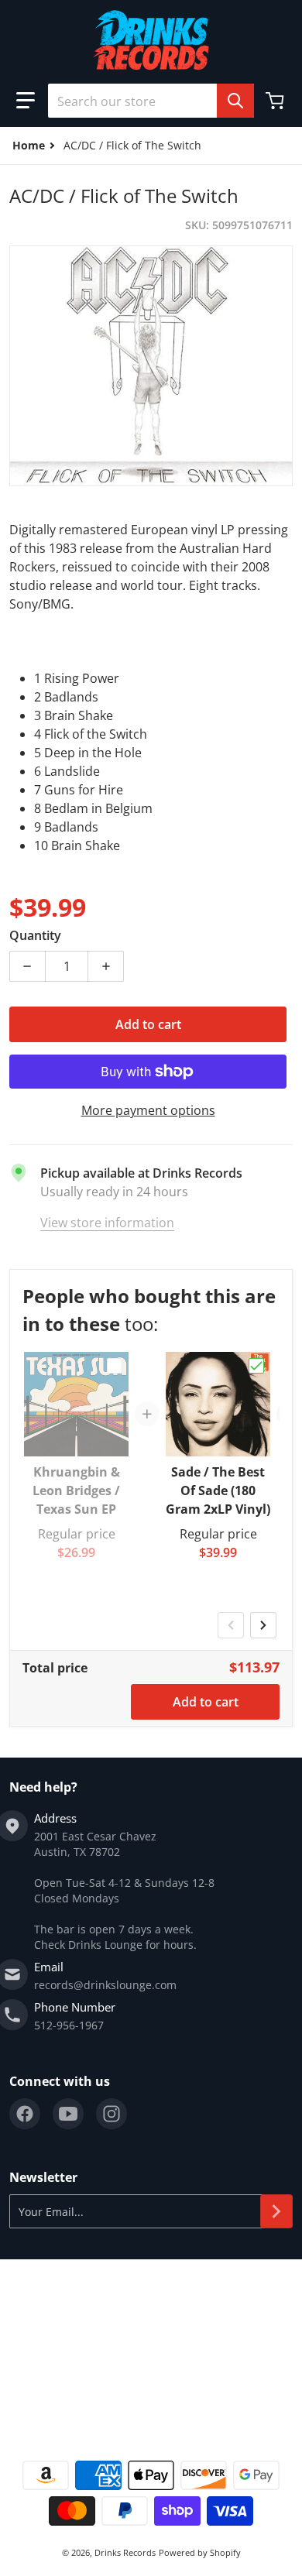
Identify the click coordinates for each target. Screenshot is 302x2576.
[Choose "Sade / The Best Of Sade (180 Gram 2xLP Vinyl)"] (256, 1366)
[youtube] (68, 2114)
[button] (26, 101)
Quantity (35, 935)
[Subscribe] (276, 2211)
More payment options (148, 1110)
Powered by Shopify (200, 2552)
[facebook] (25, 2114)
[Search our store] (235, 101)
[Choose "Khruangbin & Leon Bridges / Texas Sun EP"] (115, 1366)
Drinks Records (125, 2552)
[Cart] (276, 101)
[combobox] (151, 101)
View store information (107, 1223)
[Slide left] (231, 1625)
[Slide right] (263, 1625)
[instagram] (112, 2114)
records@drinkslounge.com (105, 1985)
